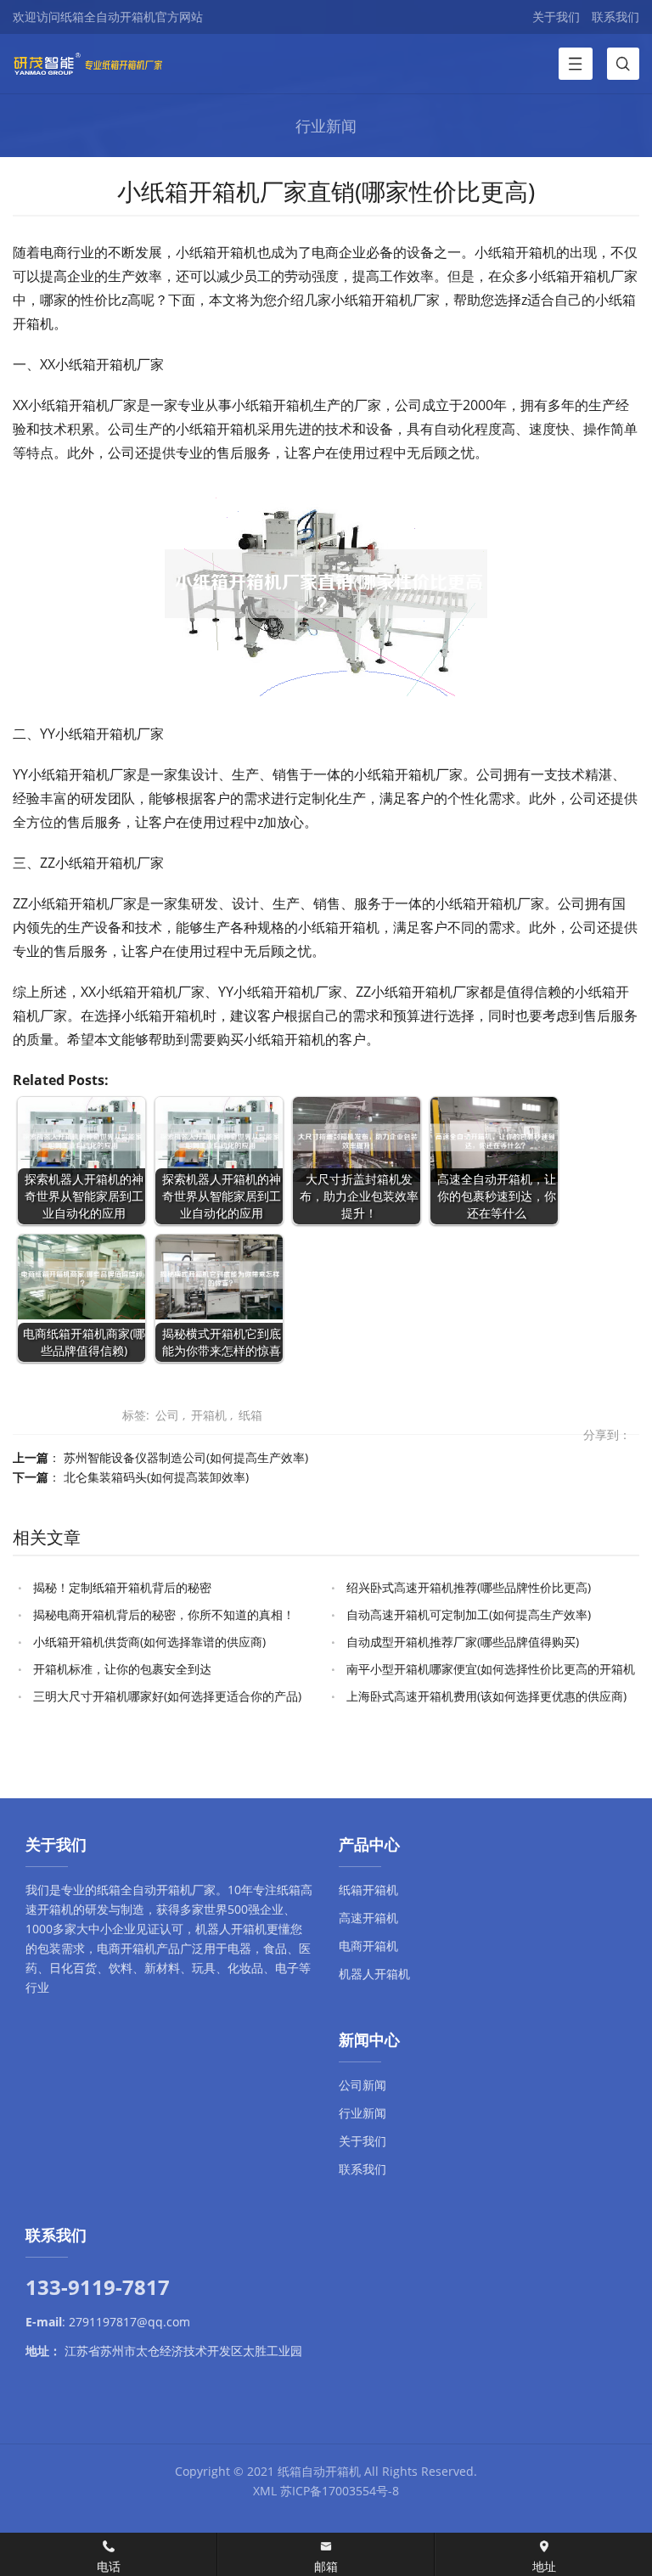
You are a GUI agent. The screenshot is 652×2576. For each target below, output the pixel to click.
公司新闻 (363, 2085)
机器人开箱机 (231, 1929)
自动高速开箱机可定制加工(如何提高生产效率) (469, 1614)
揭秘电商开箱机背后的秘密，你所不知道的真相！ (164, 1614)
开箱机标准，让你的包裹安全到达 (122, 1669)
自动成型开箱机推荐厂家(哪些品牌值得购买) (463, 1642)
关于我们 (556, 17)
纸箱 (250, 1415)
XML (265, 2491)
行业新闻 (363, 2113)
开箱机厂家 (186, 1890)
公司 (167, 1415)
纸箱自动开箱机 (319, 2471)
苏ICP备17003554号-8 (340, 2491)
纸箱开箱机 (368, 1890)
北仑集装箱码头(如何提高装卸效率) (156, 1477)
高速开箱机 (368, 1918)
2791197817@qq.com (129, 2322)
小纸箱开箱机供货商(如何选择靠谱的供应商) (149, 1642)
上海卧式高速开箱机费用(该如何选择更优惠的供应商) (486, 1696)
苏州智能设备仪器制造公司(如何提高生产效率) (186, 1457)
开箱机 (209, 1415)
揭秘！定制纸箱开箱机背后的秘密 (122, 1587)
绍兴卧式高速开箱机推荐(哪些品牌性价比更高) (469, 1587)
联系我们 (615, 17)
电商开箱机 (126, 1948)
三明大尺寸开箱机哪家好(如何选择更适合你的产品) (167, 1696)
